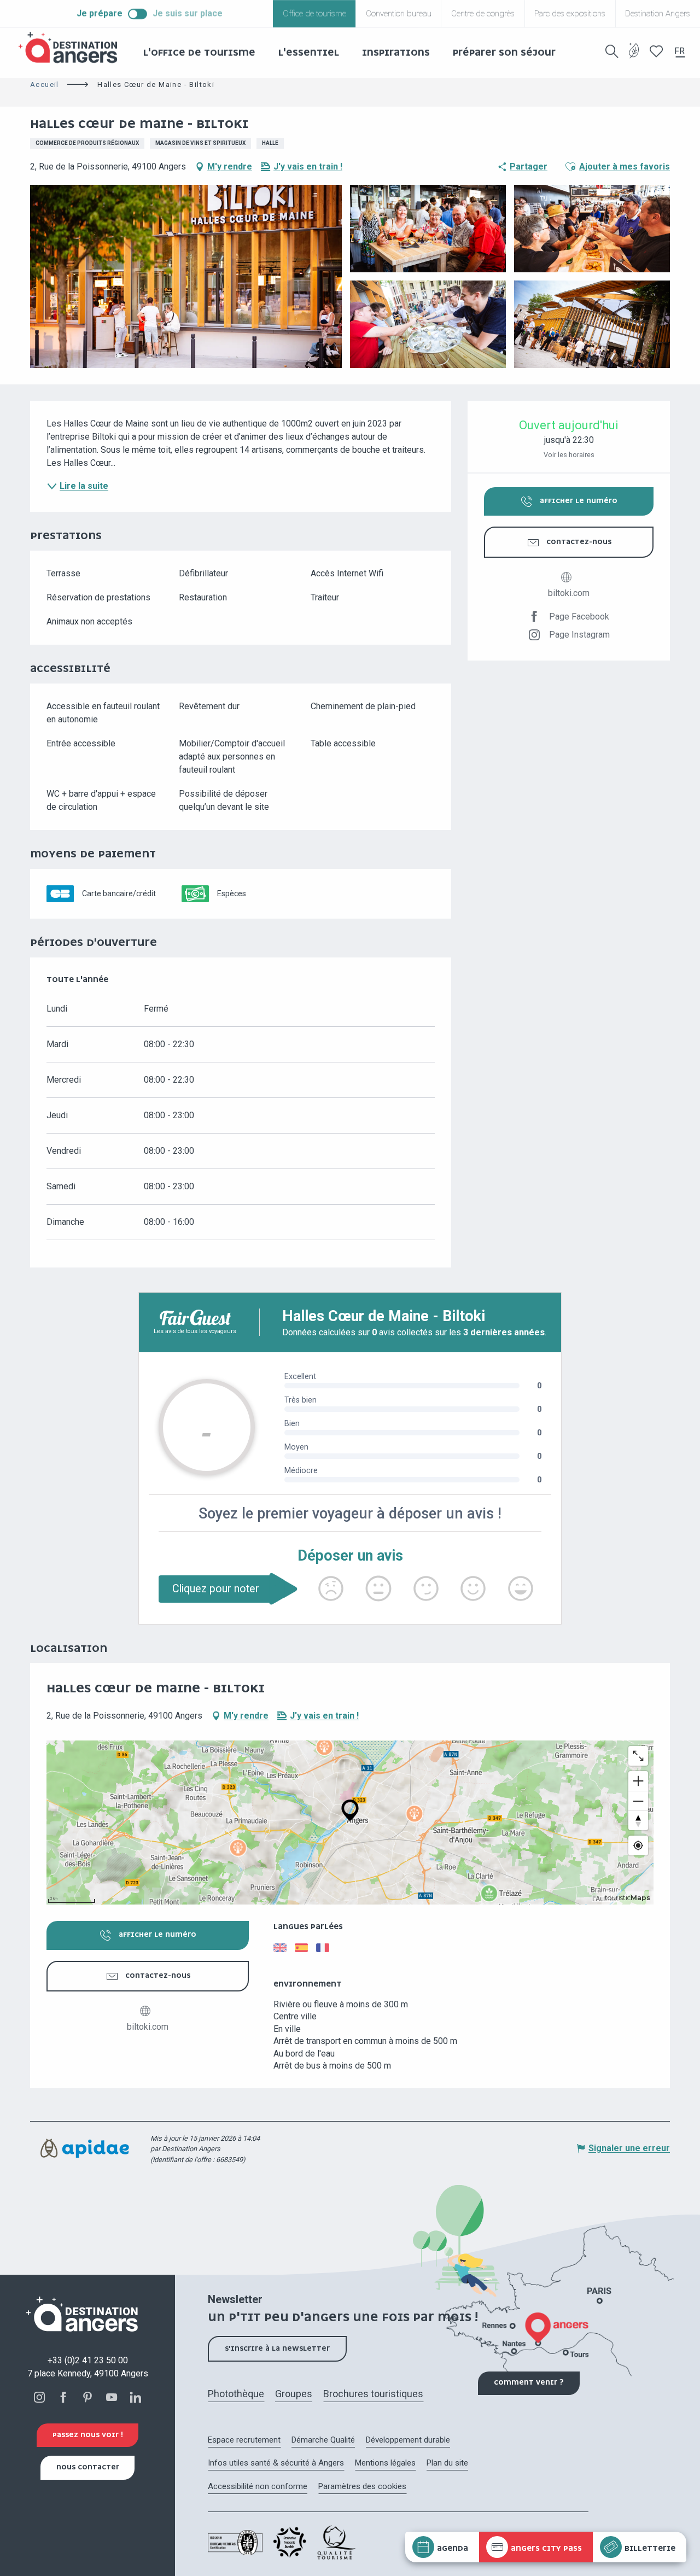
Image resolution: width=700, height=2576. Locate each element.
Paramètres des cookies (362, 2486)
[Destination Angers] (73, 48)
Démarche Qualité (323, 2440)
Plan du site (447, 2463)
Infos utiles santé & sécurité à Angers (276, 2463)
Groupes (294, 2394)
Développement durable (408, 2440)
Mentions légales (385, 2463)
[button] (612, 51)
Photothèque (236, 2394)
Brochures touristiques (373, 2394)
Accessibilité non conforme (258, 2486)
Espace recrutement (244, 2440)
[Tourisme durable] (634, 57)
